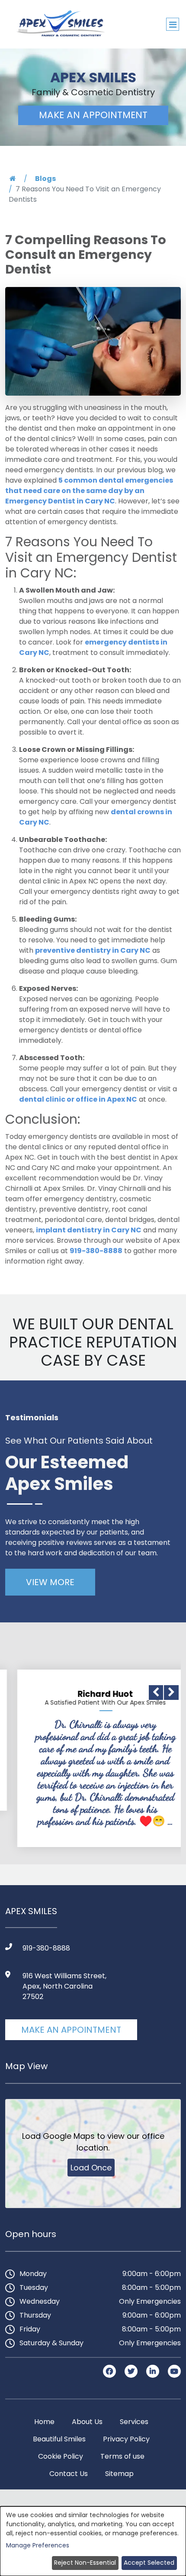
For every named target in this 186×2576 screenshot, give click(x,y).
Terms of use (122, 2456)
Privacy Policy (126, 2439)
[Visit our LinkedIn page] (154, 2371)
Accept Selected (149, 2563)
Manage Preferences (38, 2545)
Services (134, 2422)
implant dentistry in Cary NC (89, 1230)
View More (50, 1582)
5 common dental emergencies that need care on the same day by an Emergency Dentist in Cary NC (89, 491)
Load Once (91, 2168)
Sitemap (119, 2474)
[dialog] (93, 2541)
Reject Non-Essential (85, 2563)
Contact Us (69, 2474)
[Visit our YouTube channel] (174, 2371)
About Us (87, 2422)
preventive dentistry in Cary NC (93, 950)
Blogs (45, 179)
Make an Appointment (71, 2030)
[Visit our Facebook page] (110, 2371)
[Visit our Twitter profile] (132, 2371)
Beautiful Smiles (59, 2439)
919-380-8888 (96, 1251)
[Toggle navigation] (173, 24)
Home (44, 2422)
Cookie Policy (61, 2456)
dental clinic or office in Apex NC (78, 1099)
